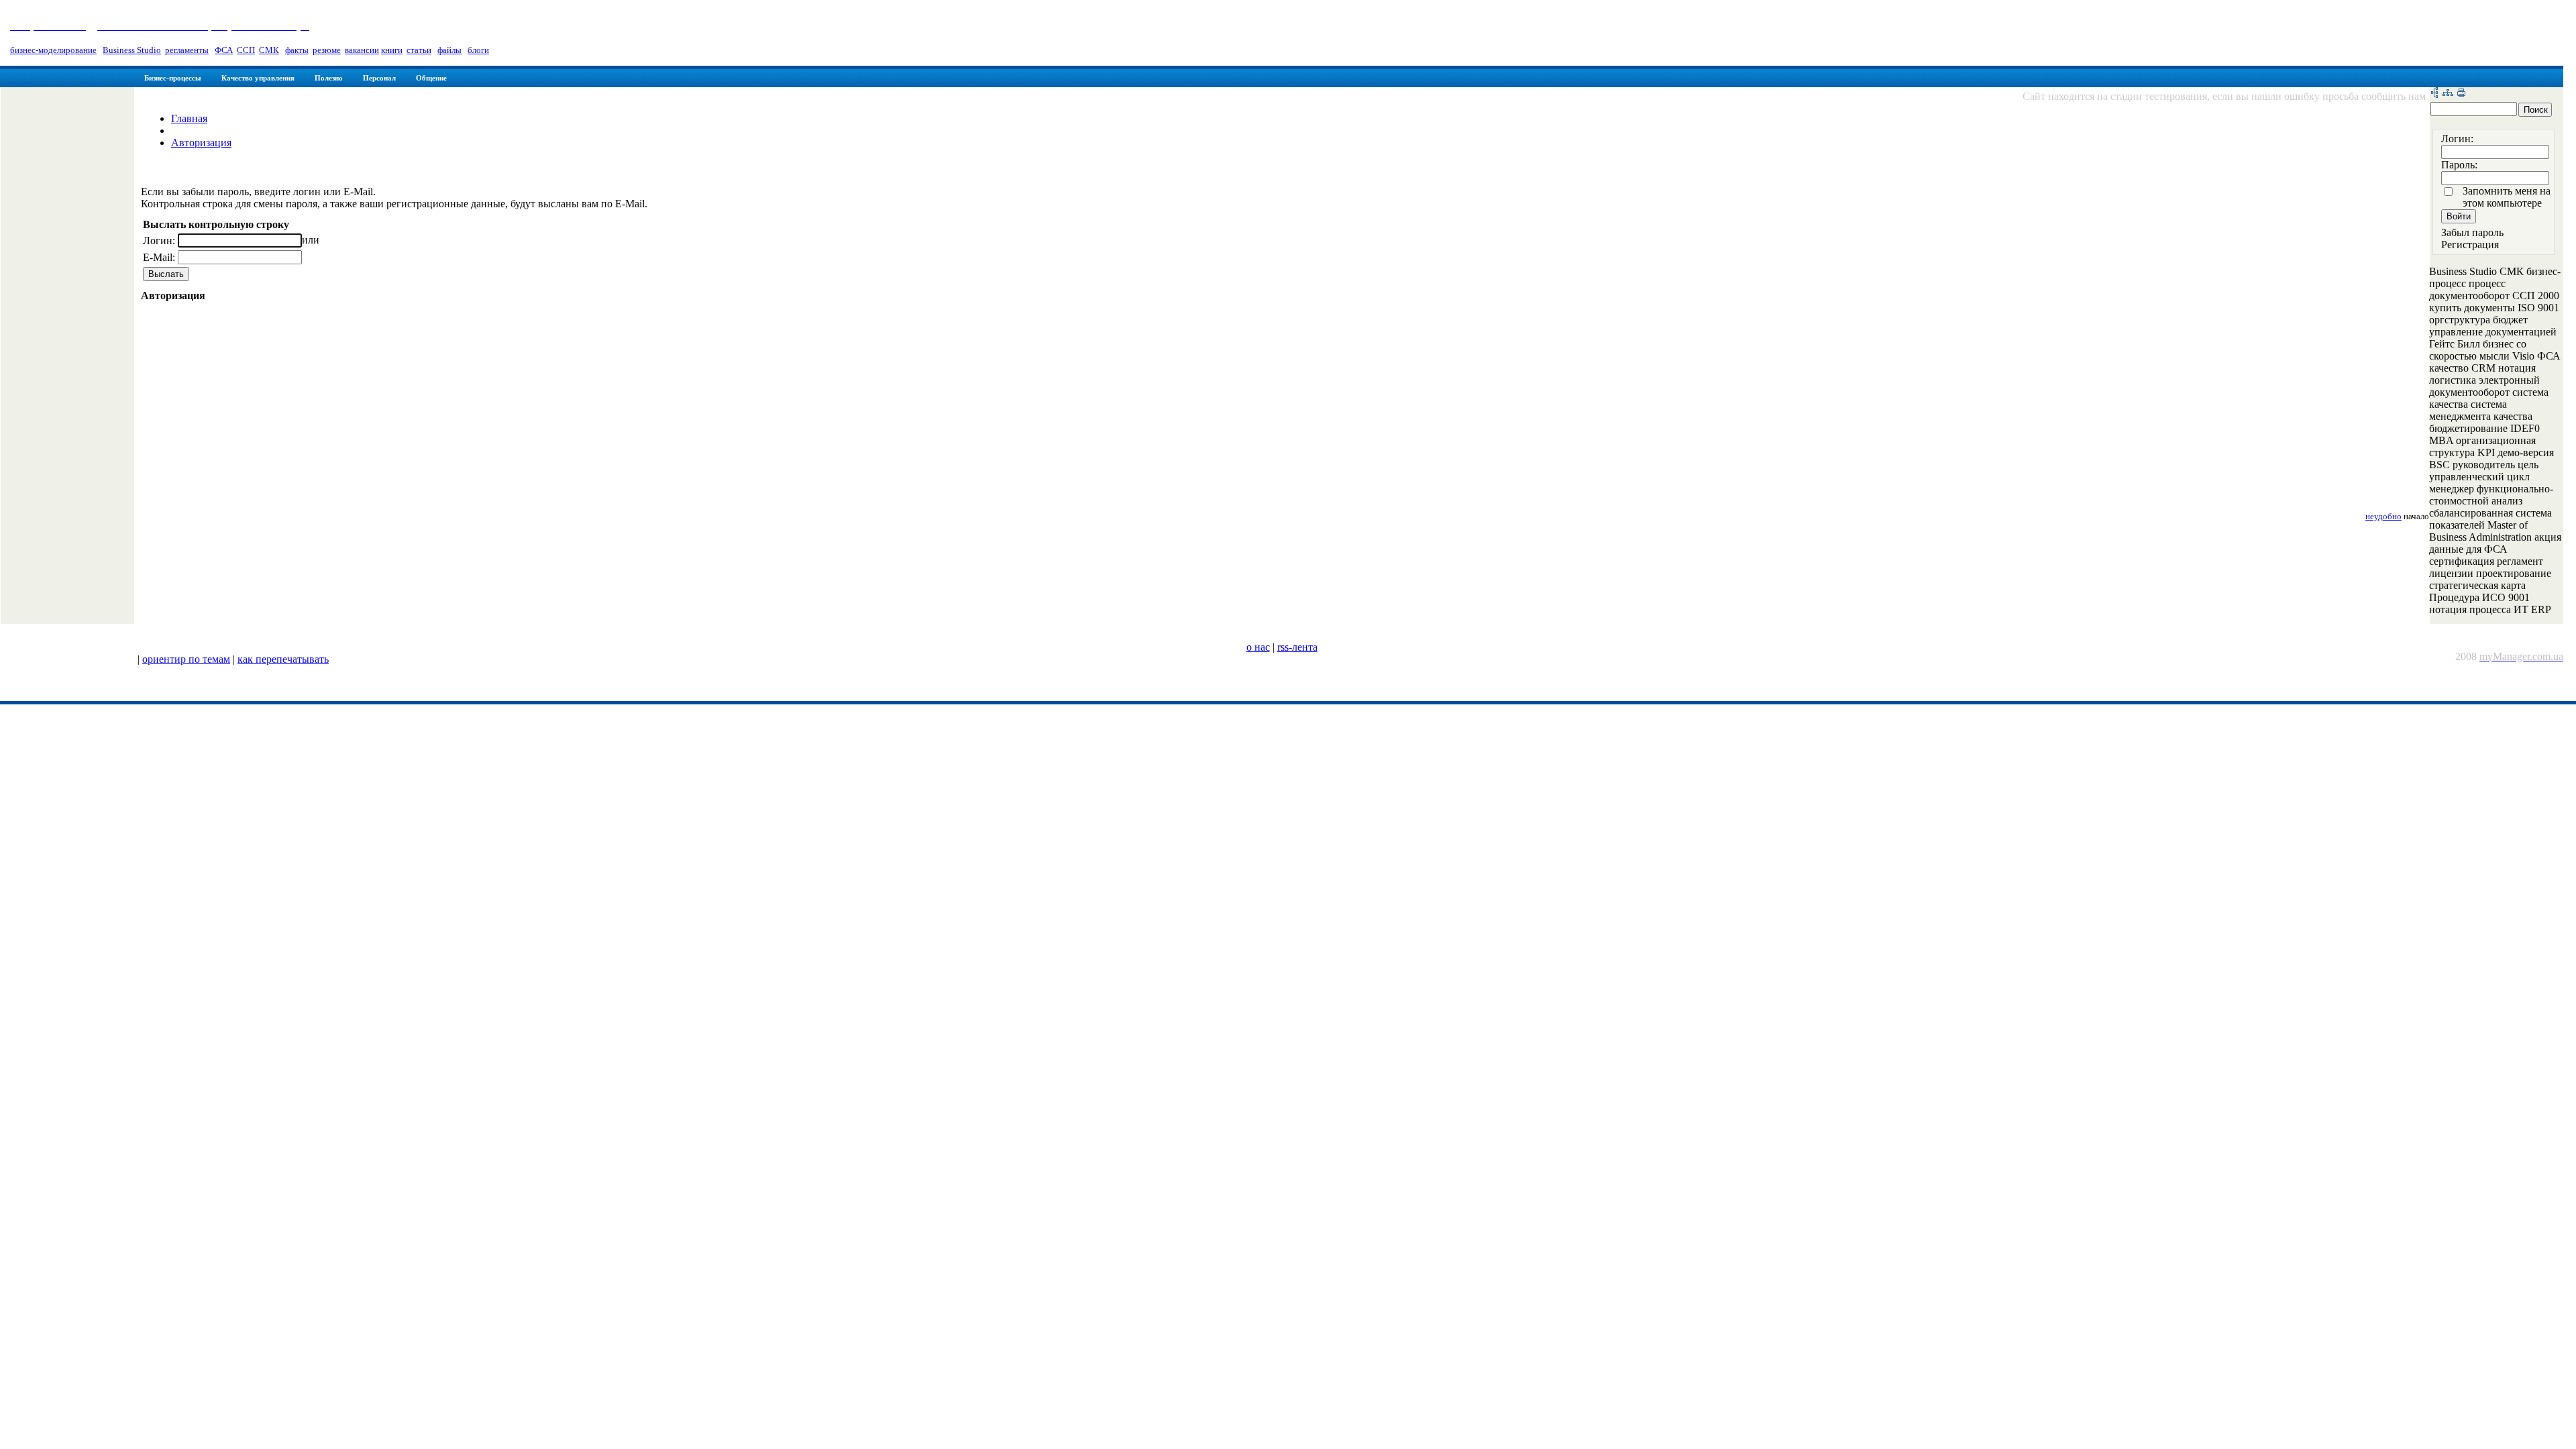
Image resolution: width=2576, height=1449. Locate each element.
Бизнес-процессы (173, 78)
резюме (327, 50)
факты (297, 50)
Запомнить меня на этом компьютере (2507, 197)
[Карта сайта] (2448, 94)
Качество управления (258, 78)
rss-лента (1297, 647)
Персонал (379, 78)
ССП (246, 50)
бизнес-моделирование (53, 50)
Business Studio (132, 50)
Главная (189, 118)
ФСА (224, 50)
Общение (431, 78)
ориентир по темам (186, 659)
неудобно (2383, 517)
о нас (1258, 647)
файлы (449, 50)
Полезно (329, 78)
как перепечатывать (283, 659)
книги (392, 50)
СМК (269, 50)
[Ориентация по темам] (2434, 94)
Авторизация (201, 143)
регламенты (187, 50)
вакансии (362, 50)
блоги (478, 50)
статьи (419, 50)
